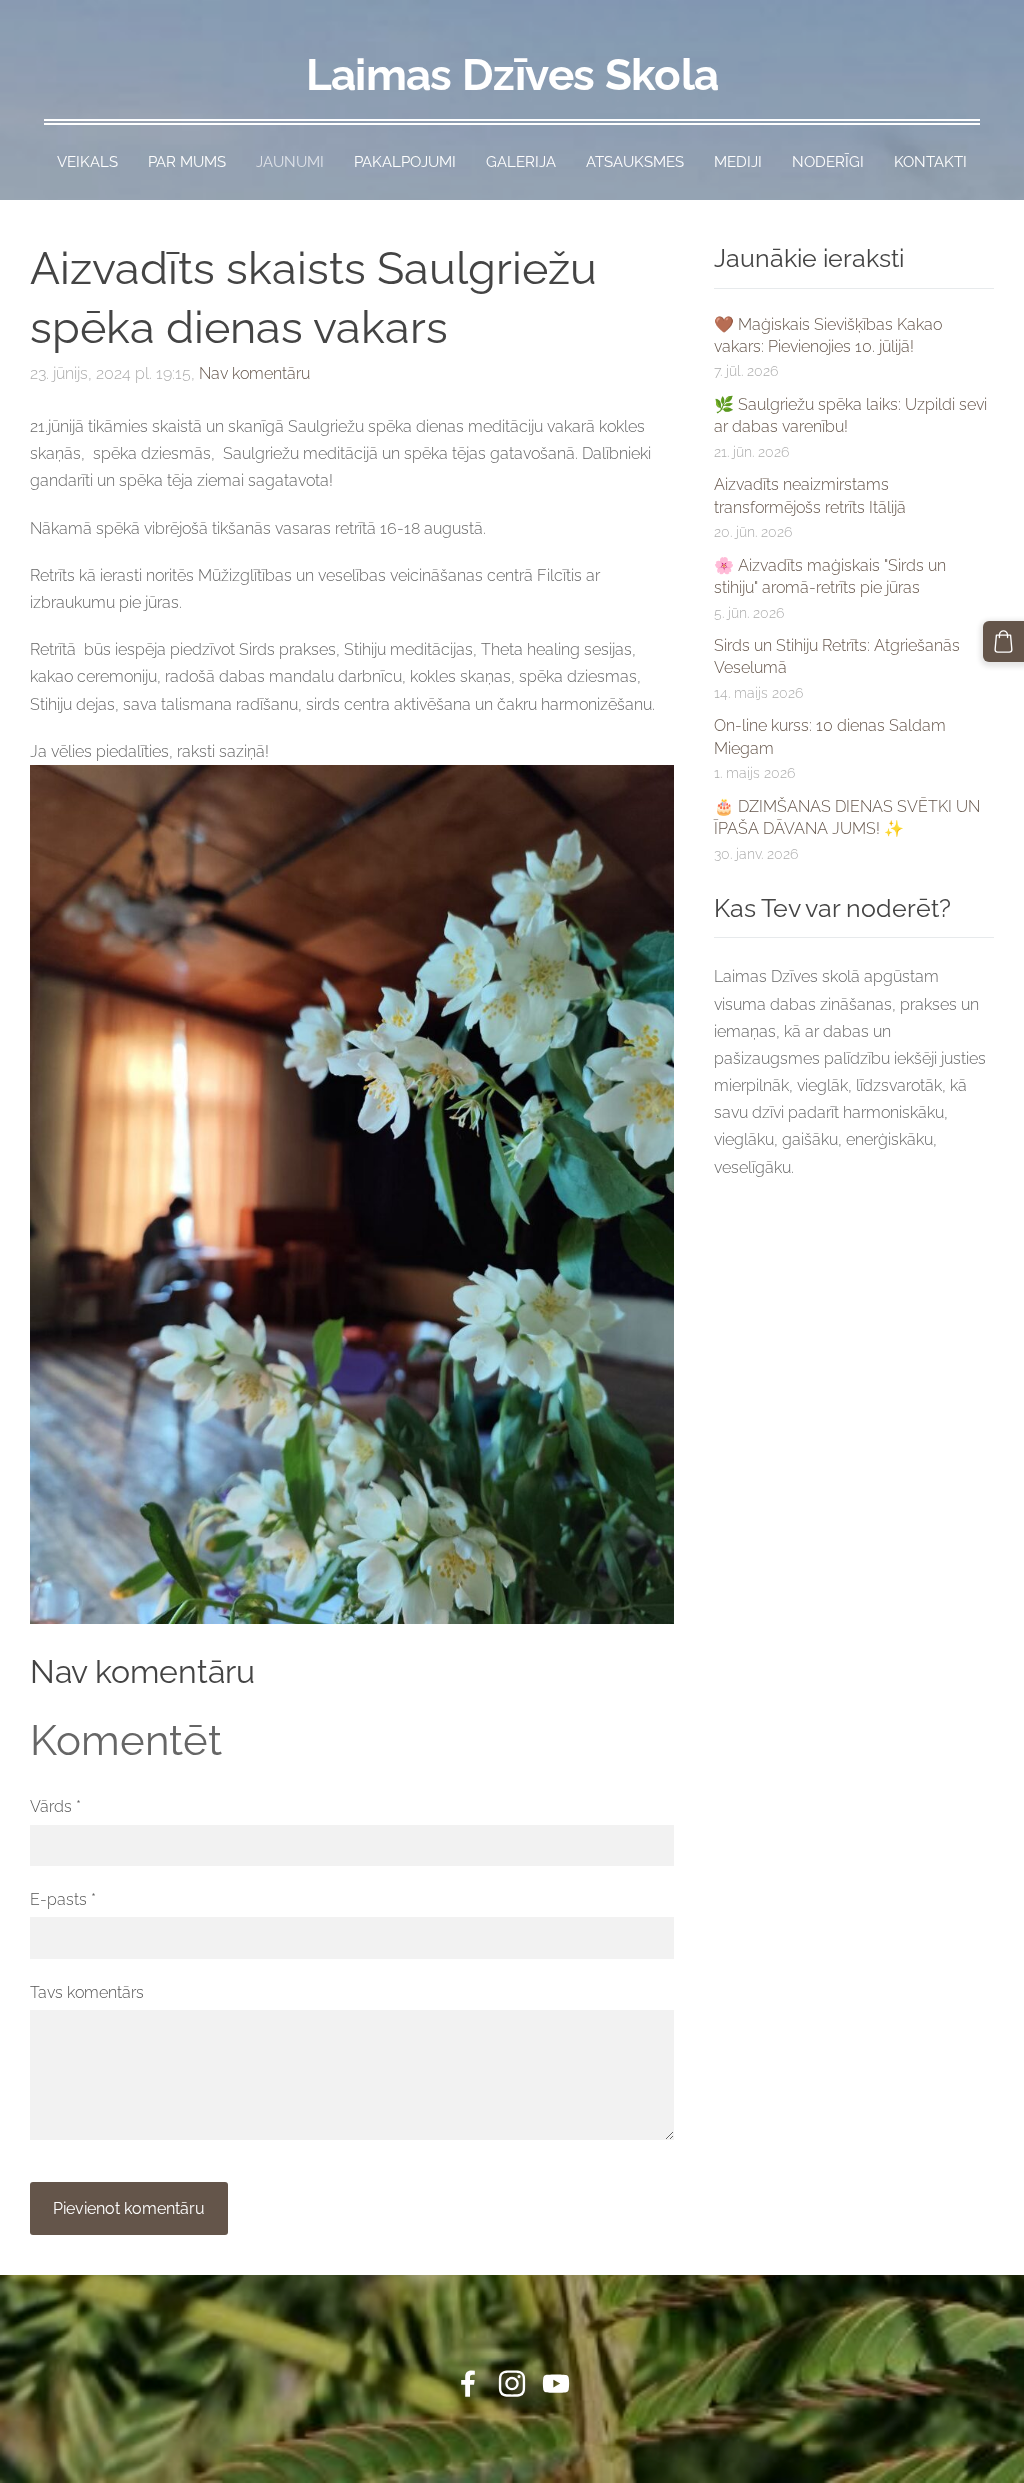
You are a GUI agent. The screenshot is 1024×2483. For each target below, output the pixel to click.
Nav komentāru (254, 373)
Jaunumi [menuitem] (290, 162)
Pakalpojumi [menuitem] (405, 162)
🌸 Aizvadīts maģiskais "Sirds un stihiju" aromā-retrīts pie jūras (830, 576)
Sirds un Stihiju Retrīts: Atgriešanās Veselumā (837, 656)
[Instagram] (512, 2383)
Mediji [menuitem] (738, 162)
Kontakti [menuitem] (930, 162)
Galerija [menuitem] (521, 162)
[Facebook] (468, 2383)
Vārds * (55, 1806)
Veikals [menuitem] (87, 162)
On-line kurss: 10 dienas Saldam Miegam (830, 736)
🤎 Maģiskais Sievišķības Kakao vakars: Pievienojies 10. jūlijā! (828, 335)
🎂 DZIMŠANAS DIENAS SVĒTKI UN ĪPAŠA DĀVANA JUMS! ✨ (847, 817)
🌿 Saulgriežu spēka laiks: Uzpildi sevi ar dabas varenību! (850, 415)
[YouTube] (556, 2383)
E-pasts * (63, 1899)
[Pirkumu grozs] (1003, 641)
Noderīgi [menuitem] (828, 162)
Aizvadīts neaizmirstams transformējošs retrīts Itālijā (810, 495)
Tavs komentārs (87, 1992)
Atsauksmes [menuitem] (635, 162)
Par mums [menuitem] (187, 162)
